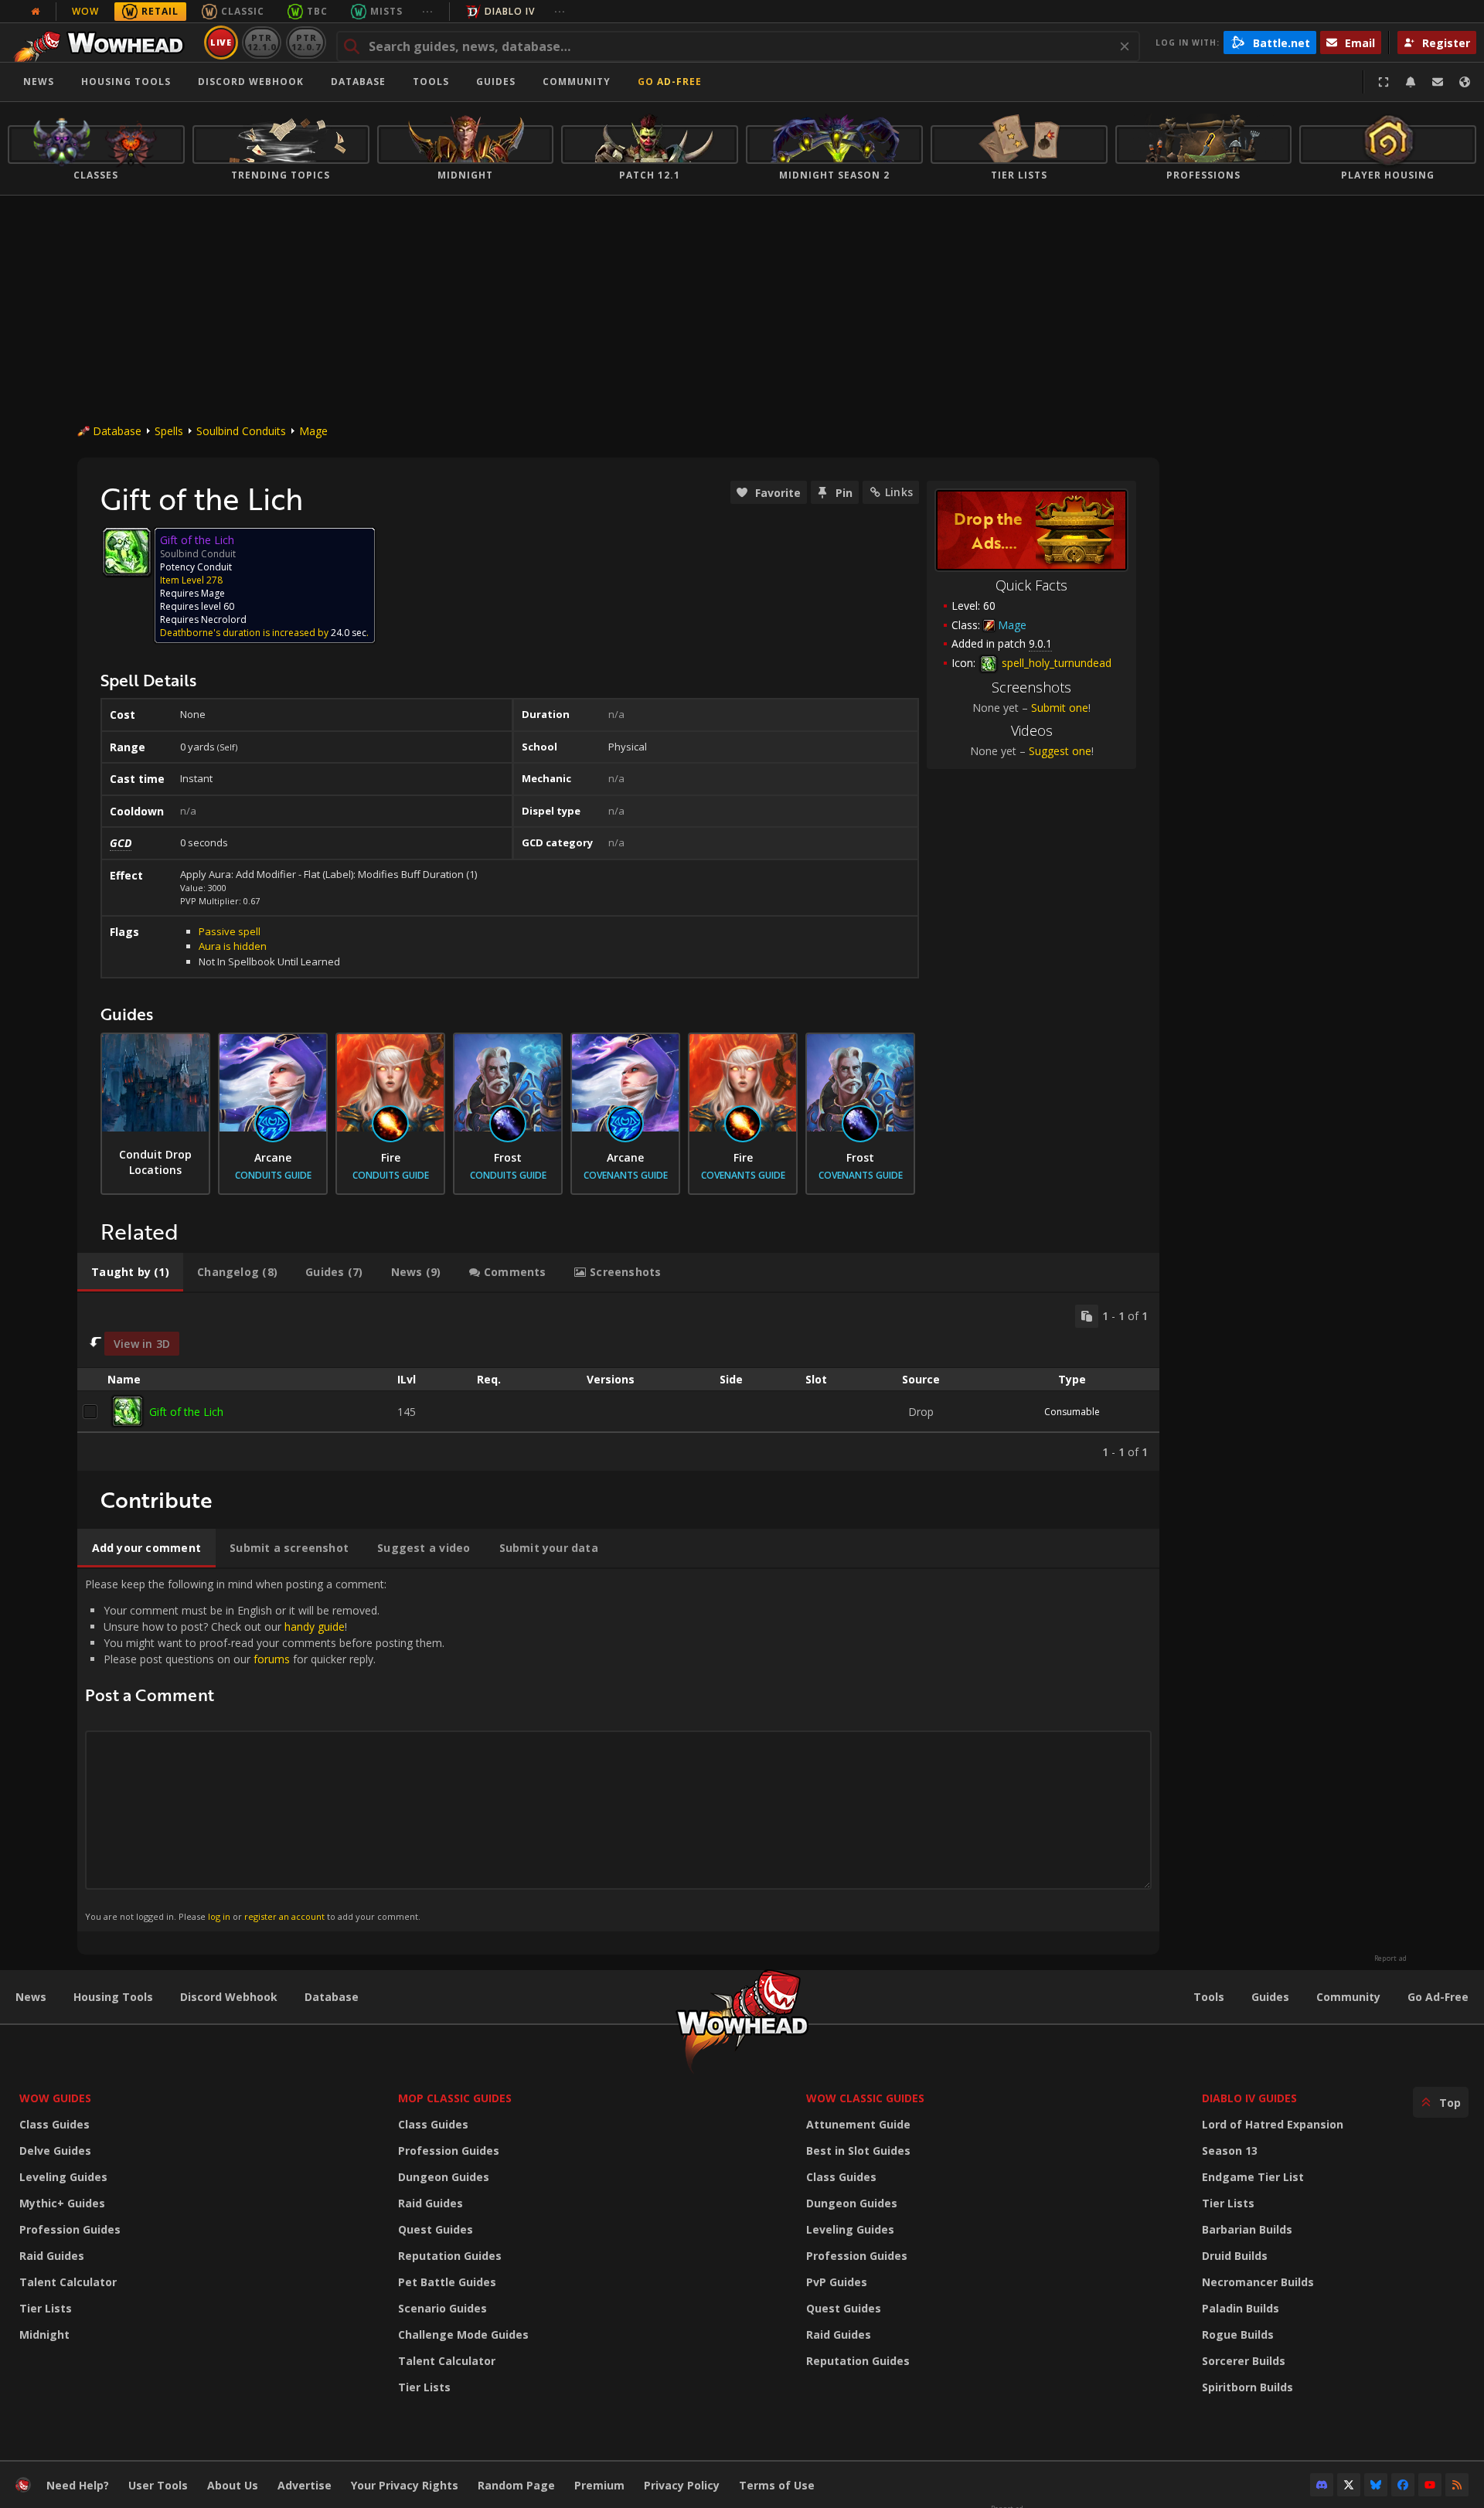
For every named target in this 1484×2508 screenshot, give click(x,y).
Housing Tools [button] (126, 82)
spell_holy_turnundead (1055, 663)
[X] (1349, 2485)
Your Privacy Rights (405, 2485)
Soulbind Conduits (241, 431)
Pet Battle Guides (447, 2282)
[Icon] (127, 552)
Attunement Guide (858, 2124)
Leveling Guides (63, 2177)
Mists (386, 11)
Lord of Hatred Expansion (1273, 2124)
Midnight (44, 2334)
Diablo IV (510, 11)
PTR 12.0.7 (306, 42)
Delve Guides (55, 2151)
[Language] (1465, 82)
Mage (313, 431)
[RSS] (1457, 2485)
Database (358, 82)
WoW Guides (55, 2098)
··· (428, 11)
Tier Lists (46, 2308)
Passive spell (230, 931)
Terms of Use (777, 2485)
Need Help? (78, 2485)
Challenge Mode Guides (463, 2334)
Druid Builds (1235, 2256)
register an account (284, 1916)
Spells (169, 431)
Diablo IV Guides (1249, 2098)
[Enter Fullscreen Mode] (1384, 82)
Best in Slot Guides (858, 2151)
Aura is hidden (233, 946)
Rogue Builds (1238, 2334)
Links (899, 492)
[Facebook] (1403, 2485)
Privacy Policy (682, 2485)
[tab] (130, 1272)
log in (219, 1916)
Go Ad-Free (670, 82)
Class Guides (54, 2124)
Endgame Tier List (1253, 2177)
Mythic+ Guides (62, 2203)
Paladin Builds (1241, 2308)
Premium (599, 2485)
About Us (233, 2485)
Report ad (1390, 1958)
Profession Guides (70, 2229)
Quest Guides (436, 2229)
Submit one (1060, 708)
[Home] (103, 43)
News (39, 82)
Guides (496, 82)
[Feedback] (1438, 82)
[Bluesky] (1376, 2485)
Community (577, 82)
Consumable (1072, 1412)
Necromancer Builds (1258, 2282)
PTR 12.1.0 (262, 42)
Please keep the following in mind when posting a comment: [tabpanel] (265, 1749)
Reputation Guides (450, 2256)
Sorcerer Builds (1244, 2361)
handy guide (315, 1627)
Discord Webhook (251, 82)
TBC (317, 11)
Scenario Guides (442, 2308)
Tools (1209, 1997)
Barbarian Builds (1247, 2229)
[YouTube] (1430, 2485)
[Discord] (1322, 2485)
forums (272, 1659)
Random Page (516, 2485)
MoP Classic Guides (455, 2098)
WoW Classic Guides (865, 2098)
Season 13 (1230, 2151)
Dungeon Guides (444, 2177)
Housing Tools (113, 1997)
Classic (243, 11)
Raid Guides (52, 2256)
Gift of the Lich (186, 1412)
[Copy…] (1087, 1316)
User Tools (158, 2485)
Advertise (305, 2485)
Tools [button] (431, 82)
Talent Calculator (68, 2282)
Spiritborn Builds (1247, 2387)
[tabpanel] (618, 1382)
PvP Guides (837, 2282)
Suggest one (1060, 751)
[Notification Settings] (1411, 82)
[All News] (36, 12)
